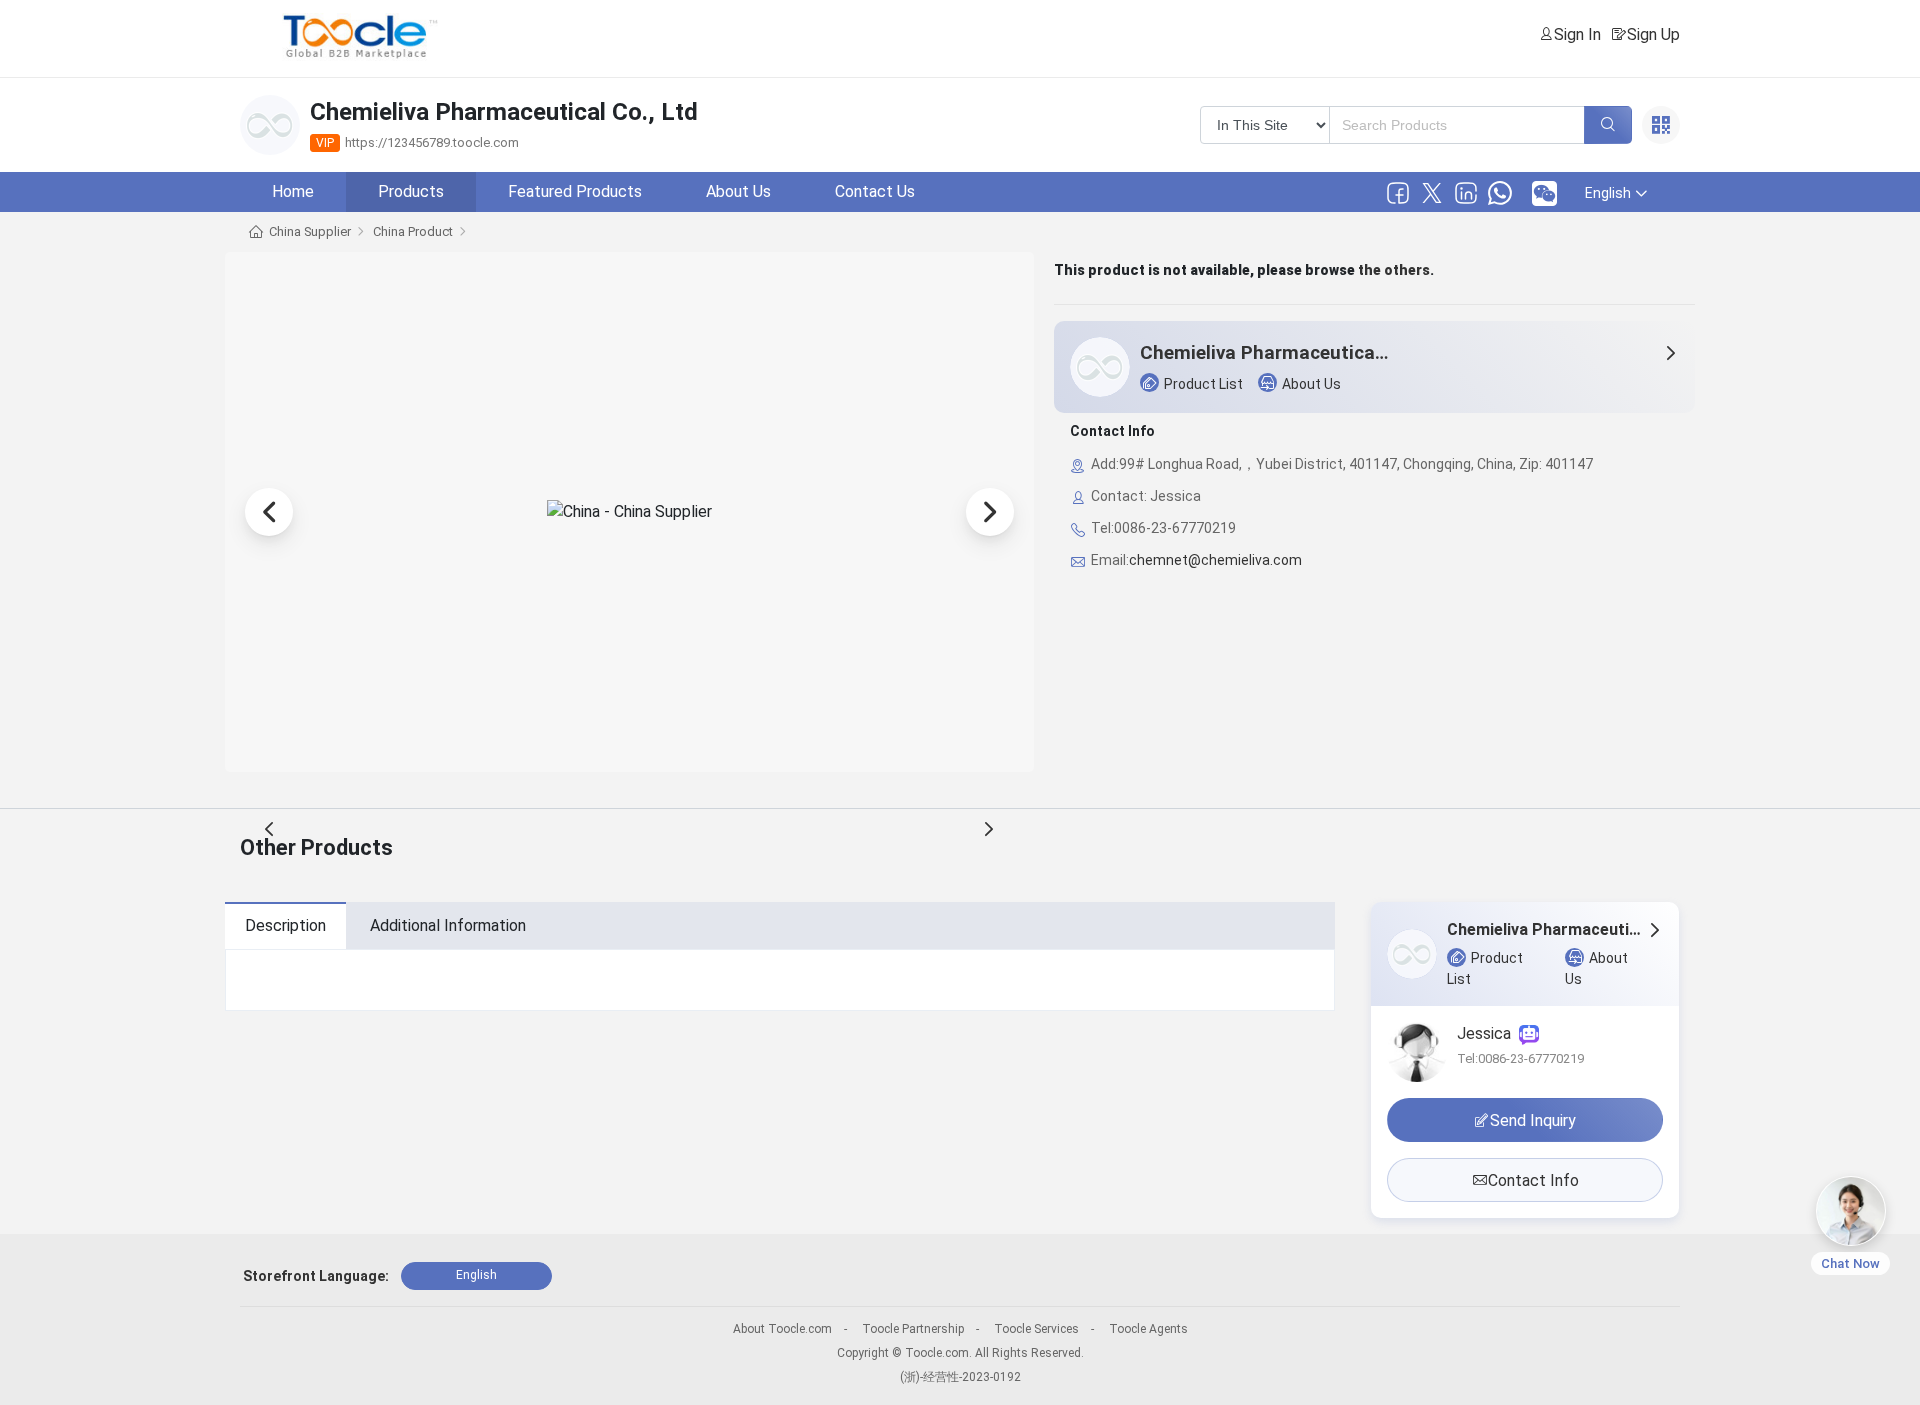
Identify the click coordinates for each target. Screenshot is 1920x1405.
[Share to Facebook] (1398, 193)
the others (1394, 270)
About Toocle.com (782, 1329)
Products (411, 191)
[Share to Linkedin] (1466, 193)
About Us (738, 191)
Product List (1203, 384)
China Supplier (310, 231)
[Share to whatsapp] (1500, 193)
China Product (413, 231)
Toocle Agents (1148, 1329)
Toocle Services (1036, 1329)
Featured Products (575, 191)
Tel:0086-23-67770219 (1520, 1058)
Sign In (1577, 34)
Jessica (1488, 1033)
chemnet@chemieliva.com (1215, 560)
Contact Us (875, 191)
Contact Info (1533, 1180)
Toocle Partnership (913, 1329)
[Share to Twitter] (1432, 193)
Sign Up (1653, 34)
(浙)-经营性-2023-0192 (960, 1377)
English (476, 1275)
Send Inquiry (1533, 1120)
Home (293, 191)
